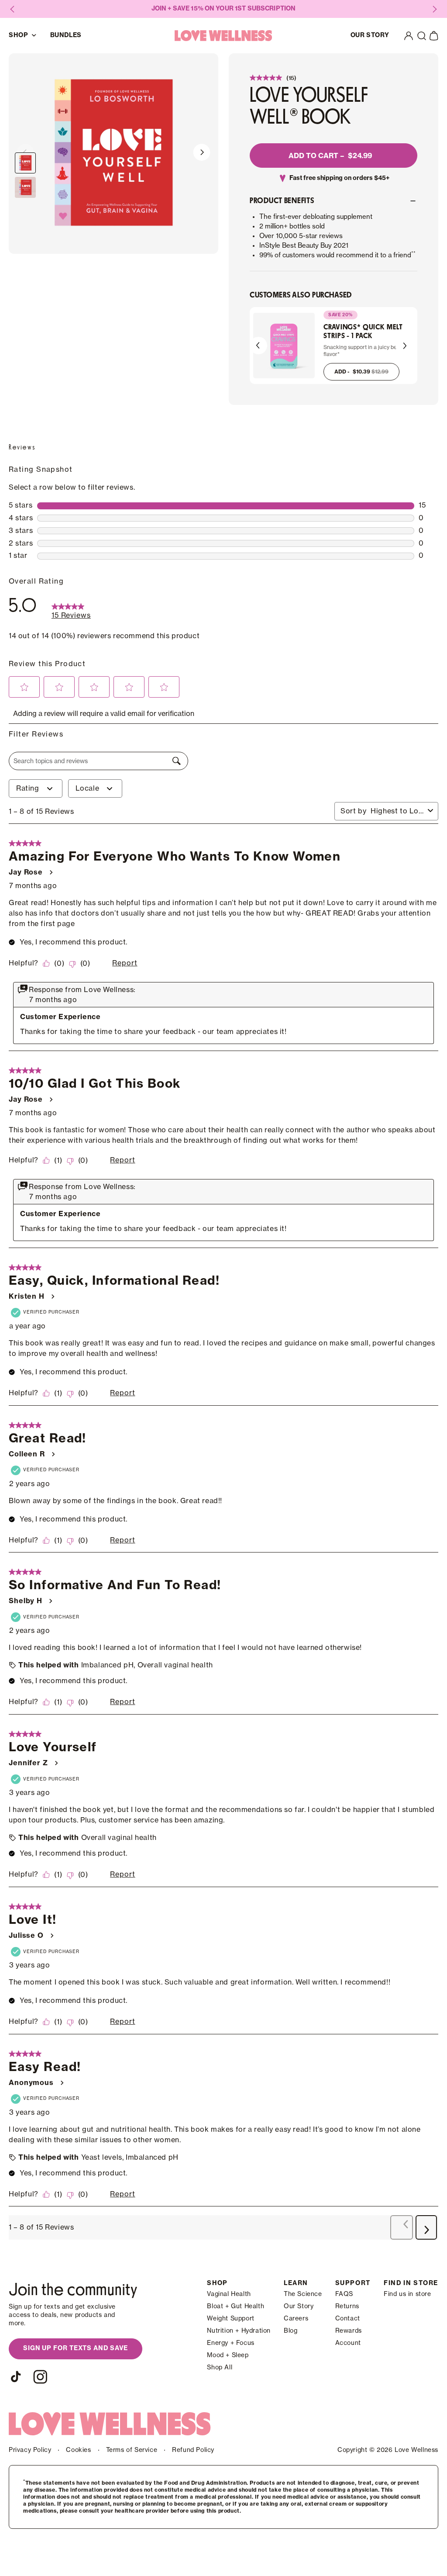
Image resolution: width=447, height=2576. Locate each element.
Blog (291, 2331)
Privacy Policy (30, 2450)
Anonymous (31, 2083)
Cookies (78, 2450)
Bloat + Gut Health (236, 2306)
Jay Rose (26, 872)
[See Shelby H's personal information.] (50, 1601)
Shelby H (26, 1601)
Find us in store (407, 2294)
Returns (347, 2306)
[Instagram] (40, 2377)
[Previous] (258, 346)
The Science (303, 2294)
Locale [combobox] (88, 788)
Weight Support (230, 2319)
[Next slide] (202, 154)
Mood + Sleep (228, 2355)
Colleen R (27, 1454)
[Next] (404, 346)
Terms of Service (132, 2450)
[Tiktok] (16, 2377)
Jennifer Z (28, 1763)
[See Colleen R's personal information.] (53, 1454)
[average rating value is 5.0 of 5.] (267, 78)
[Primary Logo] (223, 36)
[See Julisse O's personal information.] (52, 1936)
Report (125, 963)
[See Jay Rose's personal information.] (51, 872)
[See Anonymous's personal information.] (62, 2083)
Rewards (349, 2331)
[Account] (409, 36)
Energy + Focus (230, 2343)
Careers (296, 2319)
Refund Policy (193, 2450)
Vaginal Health (229, 2294)
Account (348, 2343)
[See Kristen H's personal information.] (52, 1297)
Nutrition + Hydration (239, 2331)
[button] (422, 36)
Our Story (299, 2306)
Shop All (220, 2368)
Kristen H (27, 1297)
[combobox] (397, 811)
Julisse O (26, 1936)
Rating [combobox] (28, 788)
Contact (348, 2319)
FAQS (344, 2294)
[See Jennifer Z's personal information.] (56, 1763)
